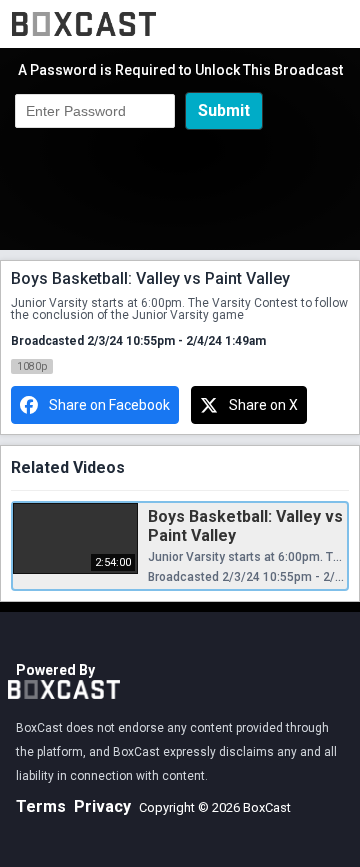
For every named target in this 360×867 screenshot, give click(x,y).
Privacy (102, 806)
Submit (224, 110)
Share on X (263, 405)
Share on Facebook (109, 405)
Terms (41, 806)
